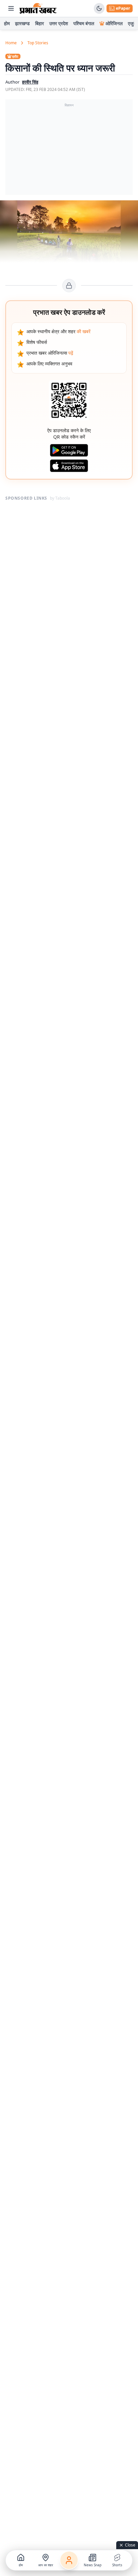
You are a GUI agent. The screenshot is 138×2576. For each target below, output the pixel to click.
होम (7, 23)
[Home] (38, 8)
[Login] (69, 2560)
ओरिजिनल (114, 23)
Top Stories (38, 43)
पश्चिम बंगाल (84, 23)
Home (11, 43)
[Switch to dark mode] (99, 8)
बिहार (40, 23)
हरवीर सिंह (30, 82)
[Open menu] (11, 8)
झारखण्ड (22, 23)
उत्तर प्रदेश (59, 23)
